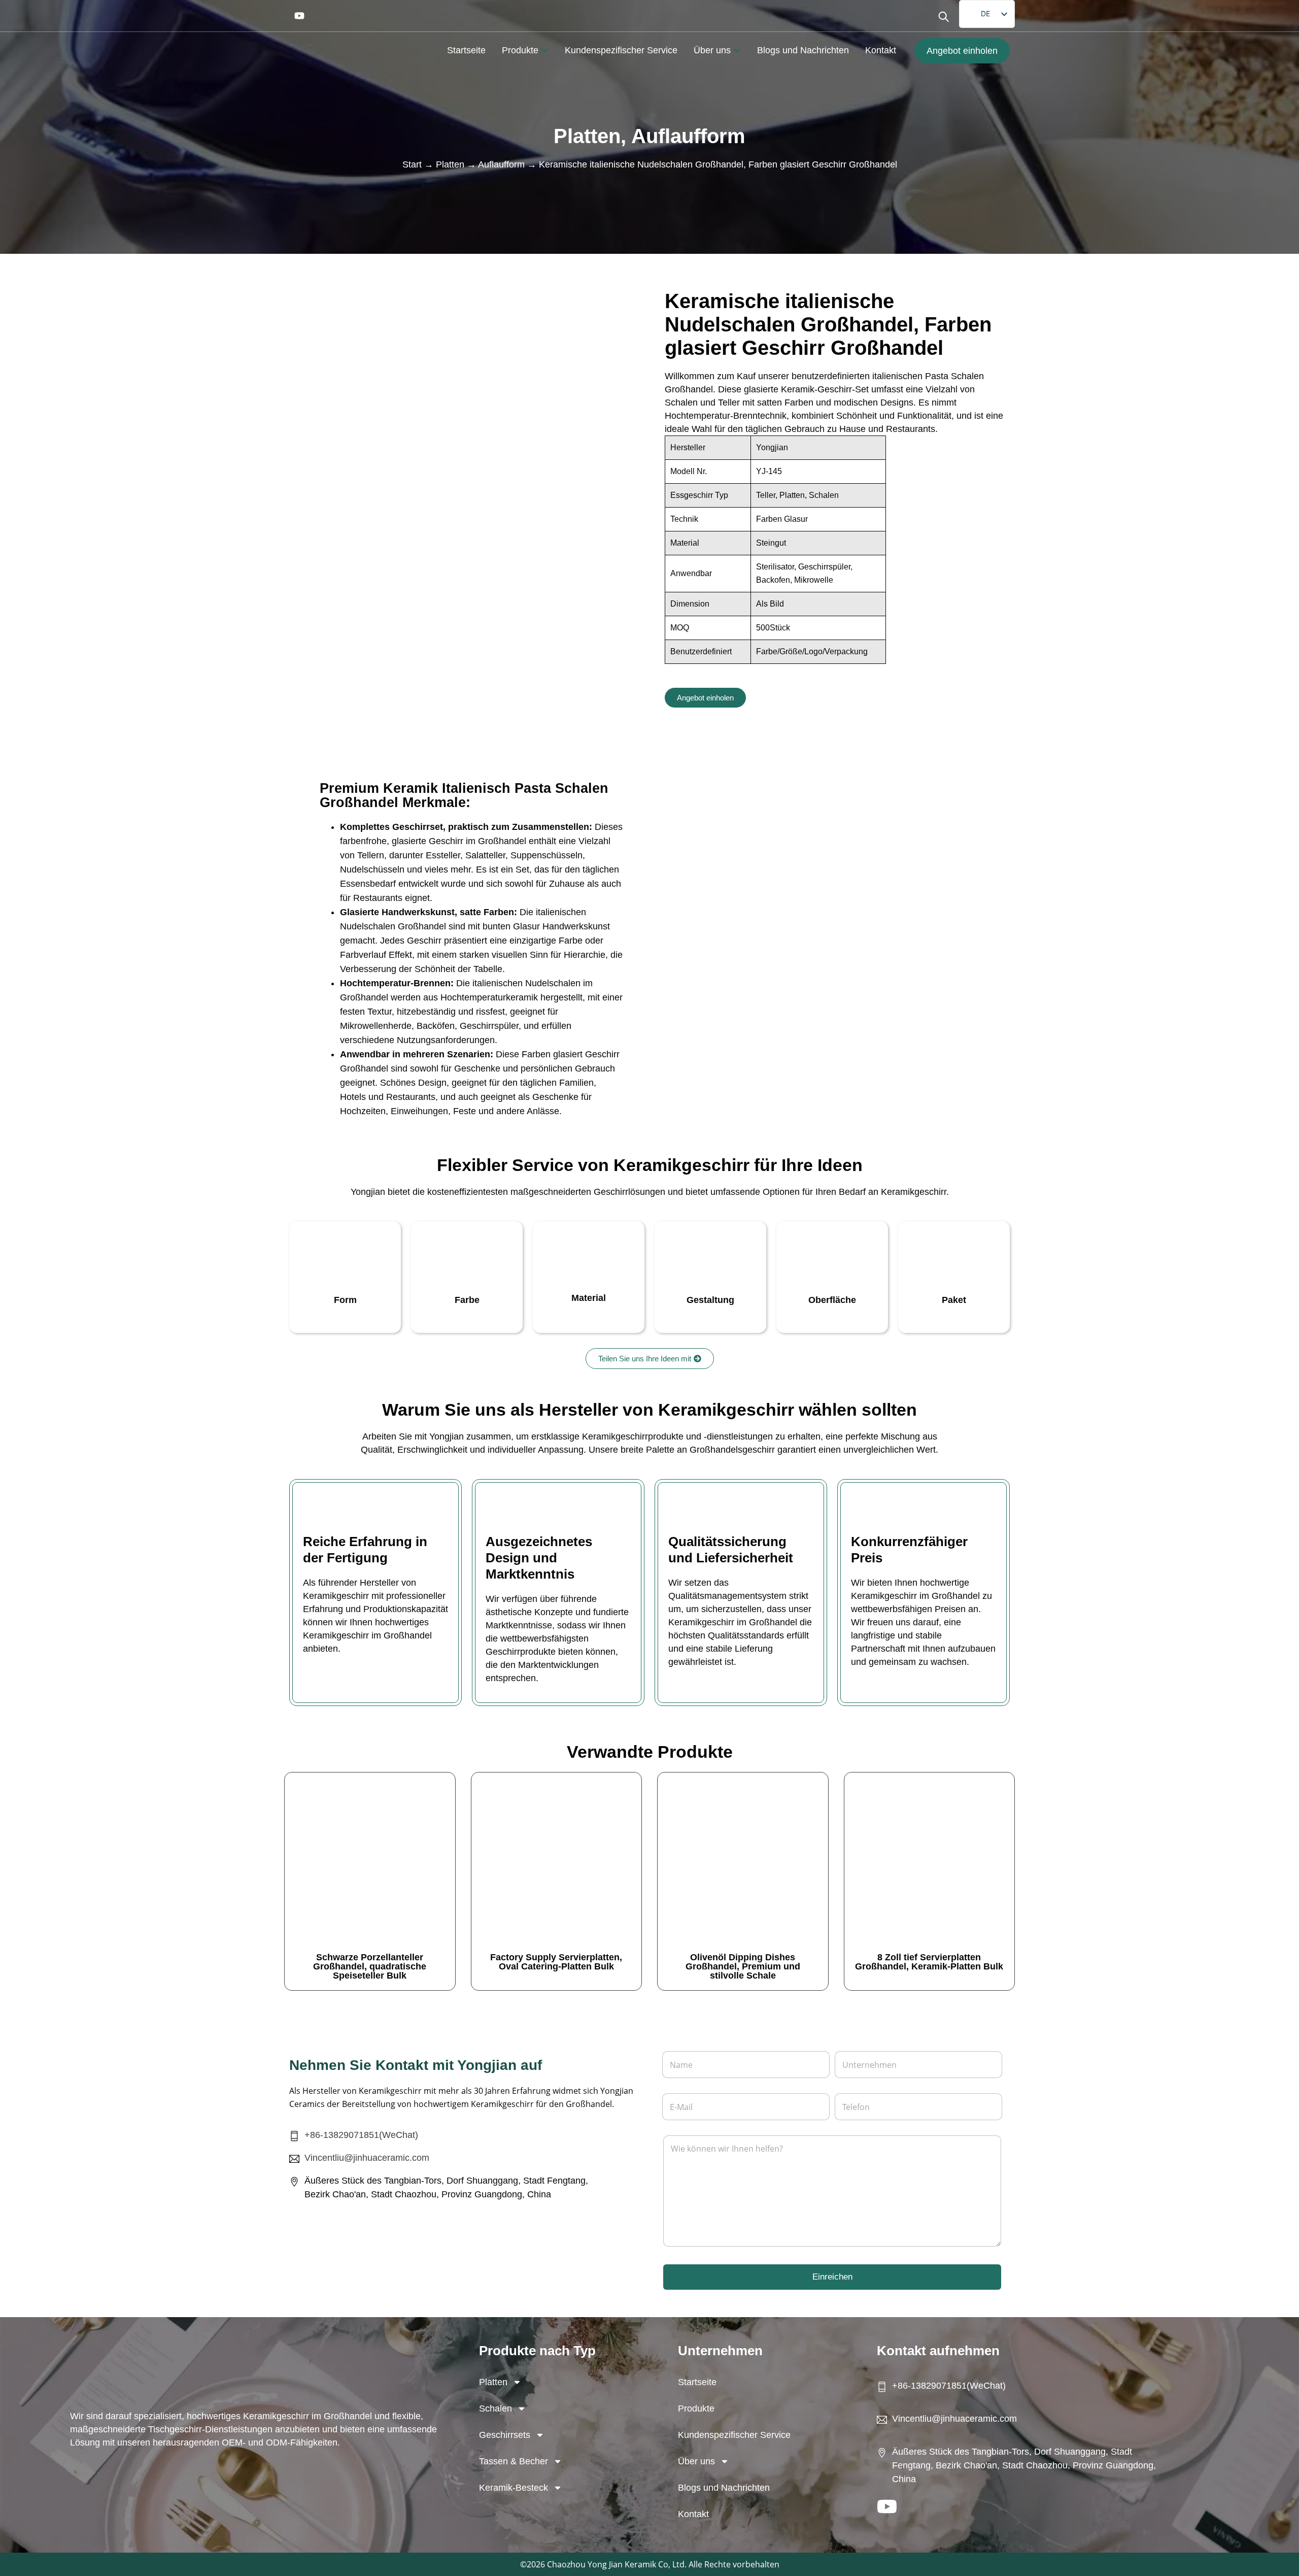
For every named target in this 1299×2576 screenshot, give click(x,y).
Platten (587, 136)
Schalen (495, 2408)
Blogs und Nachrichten (724, 2488)
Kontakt (693, 2514)
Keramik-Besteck (514, 2488)
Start (412, 164)
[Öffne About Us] (737, 51)
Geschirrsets (505, 2435)
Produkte (696, 2408)
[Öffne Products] (545, 51)
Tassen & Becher (514, 2461)
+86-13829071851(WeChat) (361, 2135)
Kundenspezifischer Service (734, 2435)
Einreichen (832, 2277)
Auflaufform (688, 136)
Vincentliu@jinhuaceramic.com (367, 2158)
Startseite (697, 2382)
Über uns (696, 2461)
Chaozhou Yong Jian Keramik (602, 2564)
